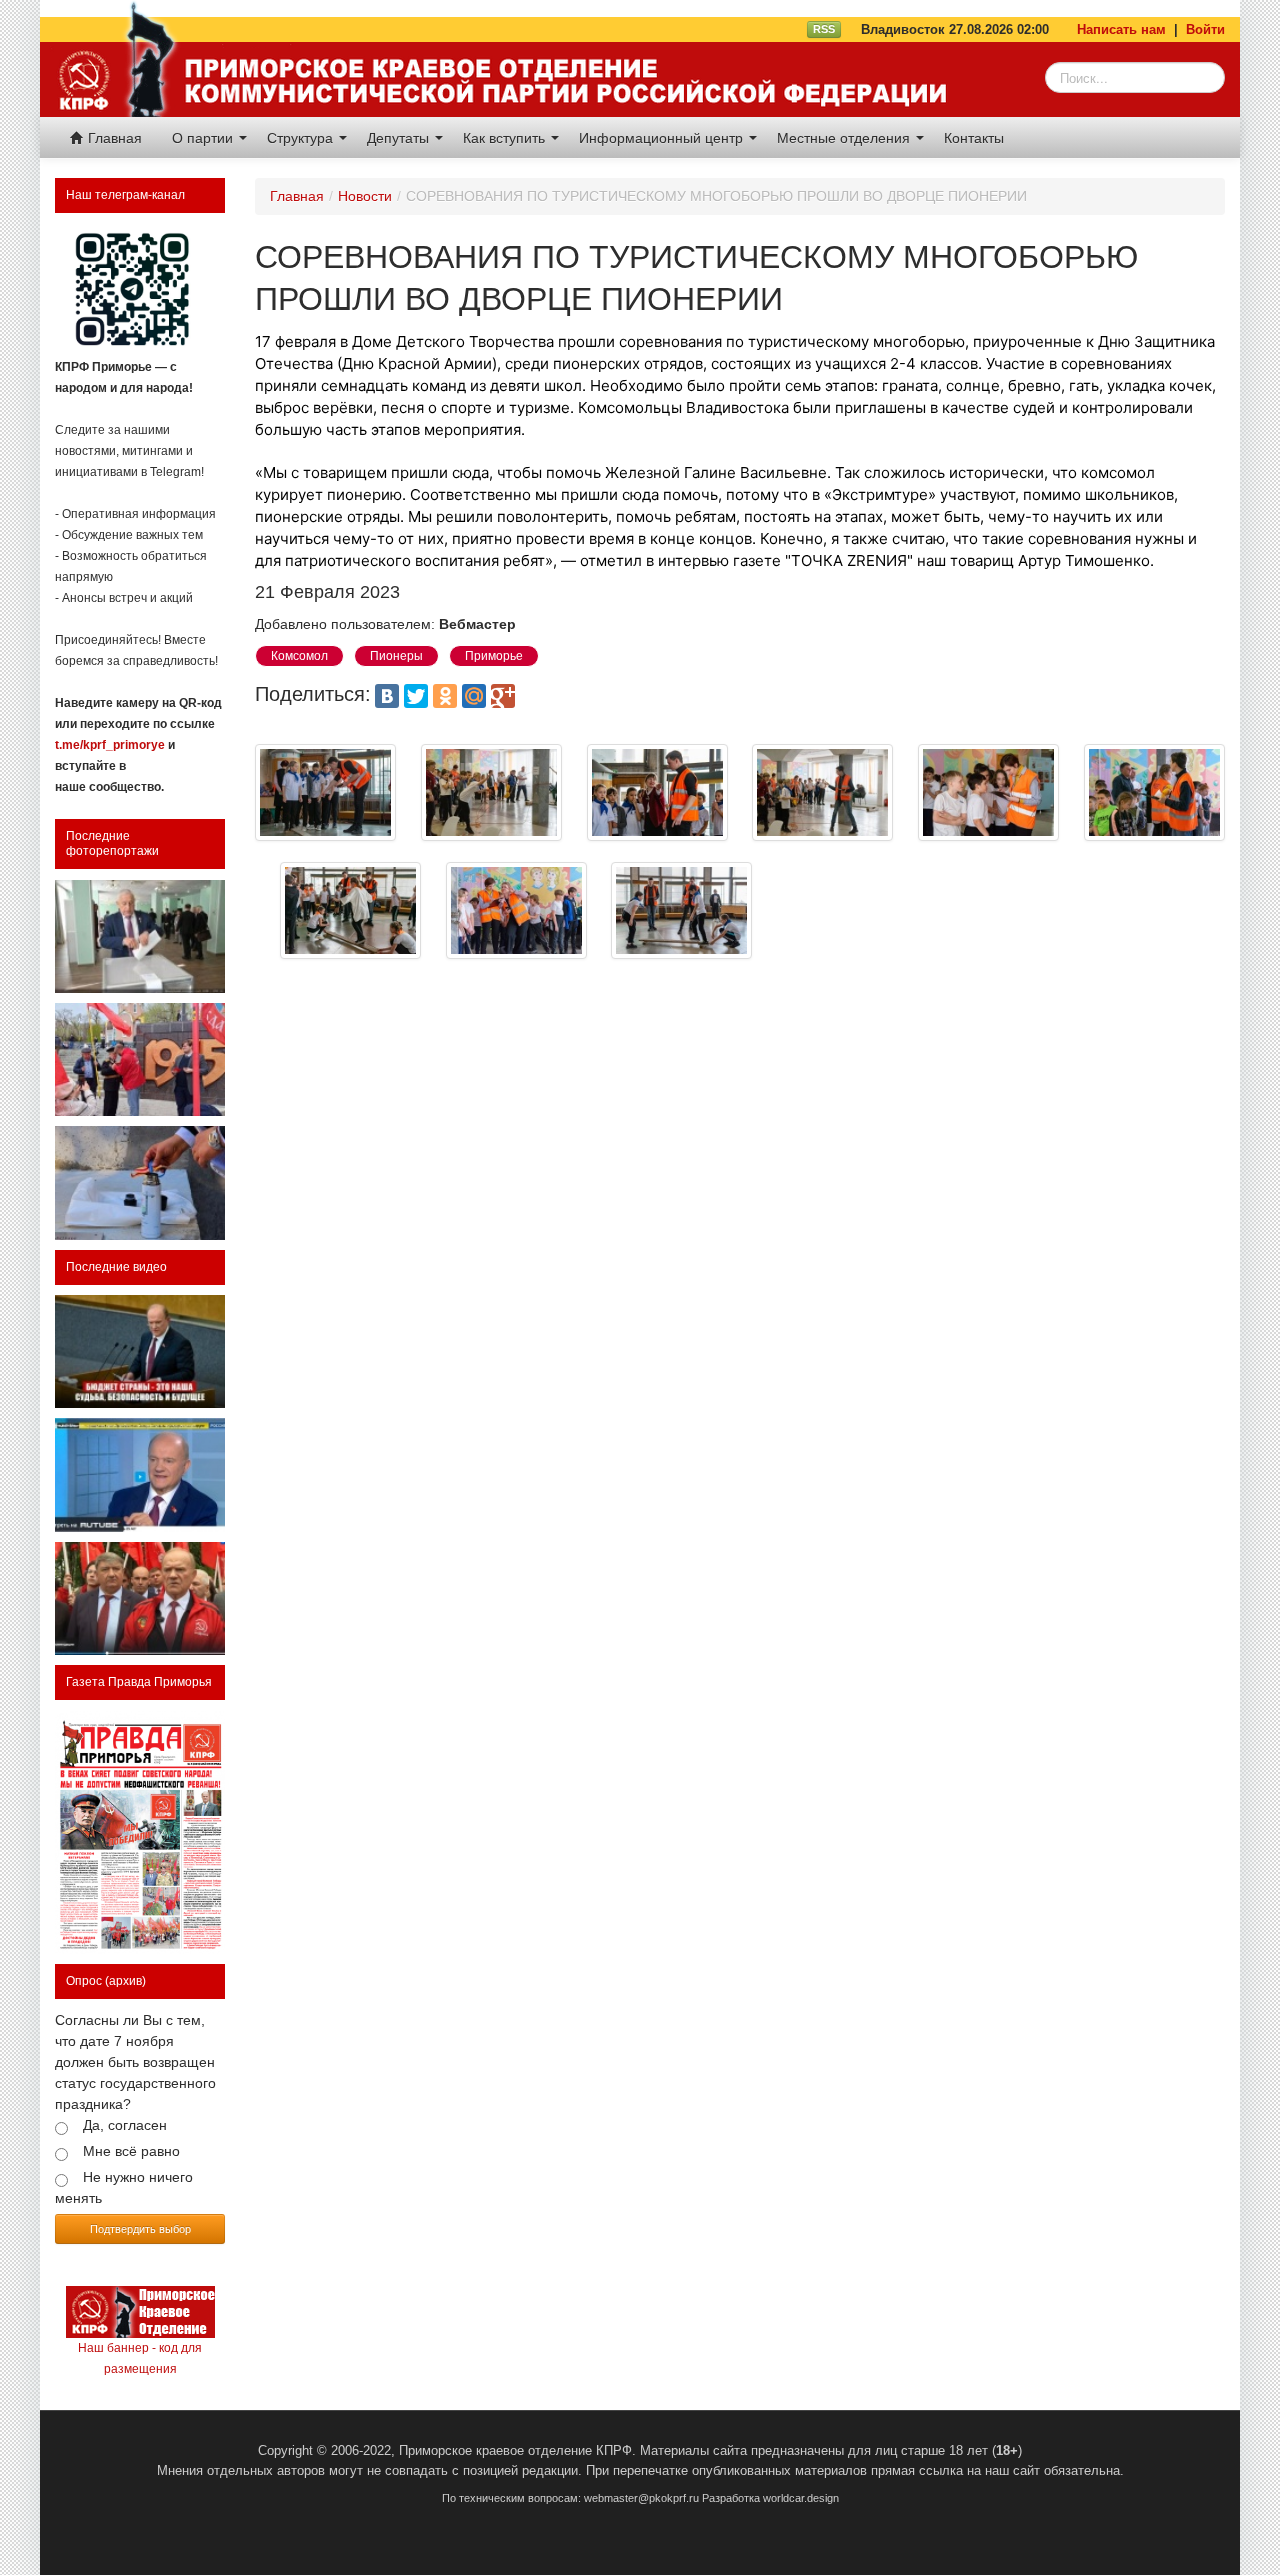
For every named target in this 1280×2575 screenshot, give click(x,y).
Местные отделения (845, 138)
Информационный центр (663, 138)
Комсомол (299, 656)
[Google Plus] (503, 696)
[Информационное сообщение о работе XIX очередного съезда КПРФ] (140, 936)
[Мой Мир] (474, 696)
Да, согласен (125, 2125)
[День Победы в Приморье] (140, 1059)
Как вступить (506, 138)
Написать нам (1121, 29)
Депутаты (400, 138)
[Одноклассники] (445, 696)
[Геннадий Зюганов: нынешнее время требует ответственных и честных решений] (140, 1474)
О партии (204, 138)
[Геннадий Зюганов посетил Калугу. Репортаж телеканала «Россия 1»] (140, 1598)
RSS (824, 29)
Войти (1205, 29)
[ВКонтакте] (387, 696)
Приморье (494, 656)
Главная (113, 138)
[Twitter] (416, 696)
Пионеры (396, 656)
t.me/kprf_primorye (110, 745)
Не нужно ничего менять (124, 2187)
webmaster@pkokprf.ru (641, 2498)
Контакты (974, 138)
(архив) (125, 1981)
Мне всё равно (131, 2151)
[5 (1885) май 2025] (140, 1833)
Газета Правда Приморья (139, 1682)
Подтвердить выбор (140, 2228)
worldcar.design (801, 2498)
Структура (302, 138)
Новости (365, 196)
